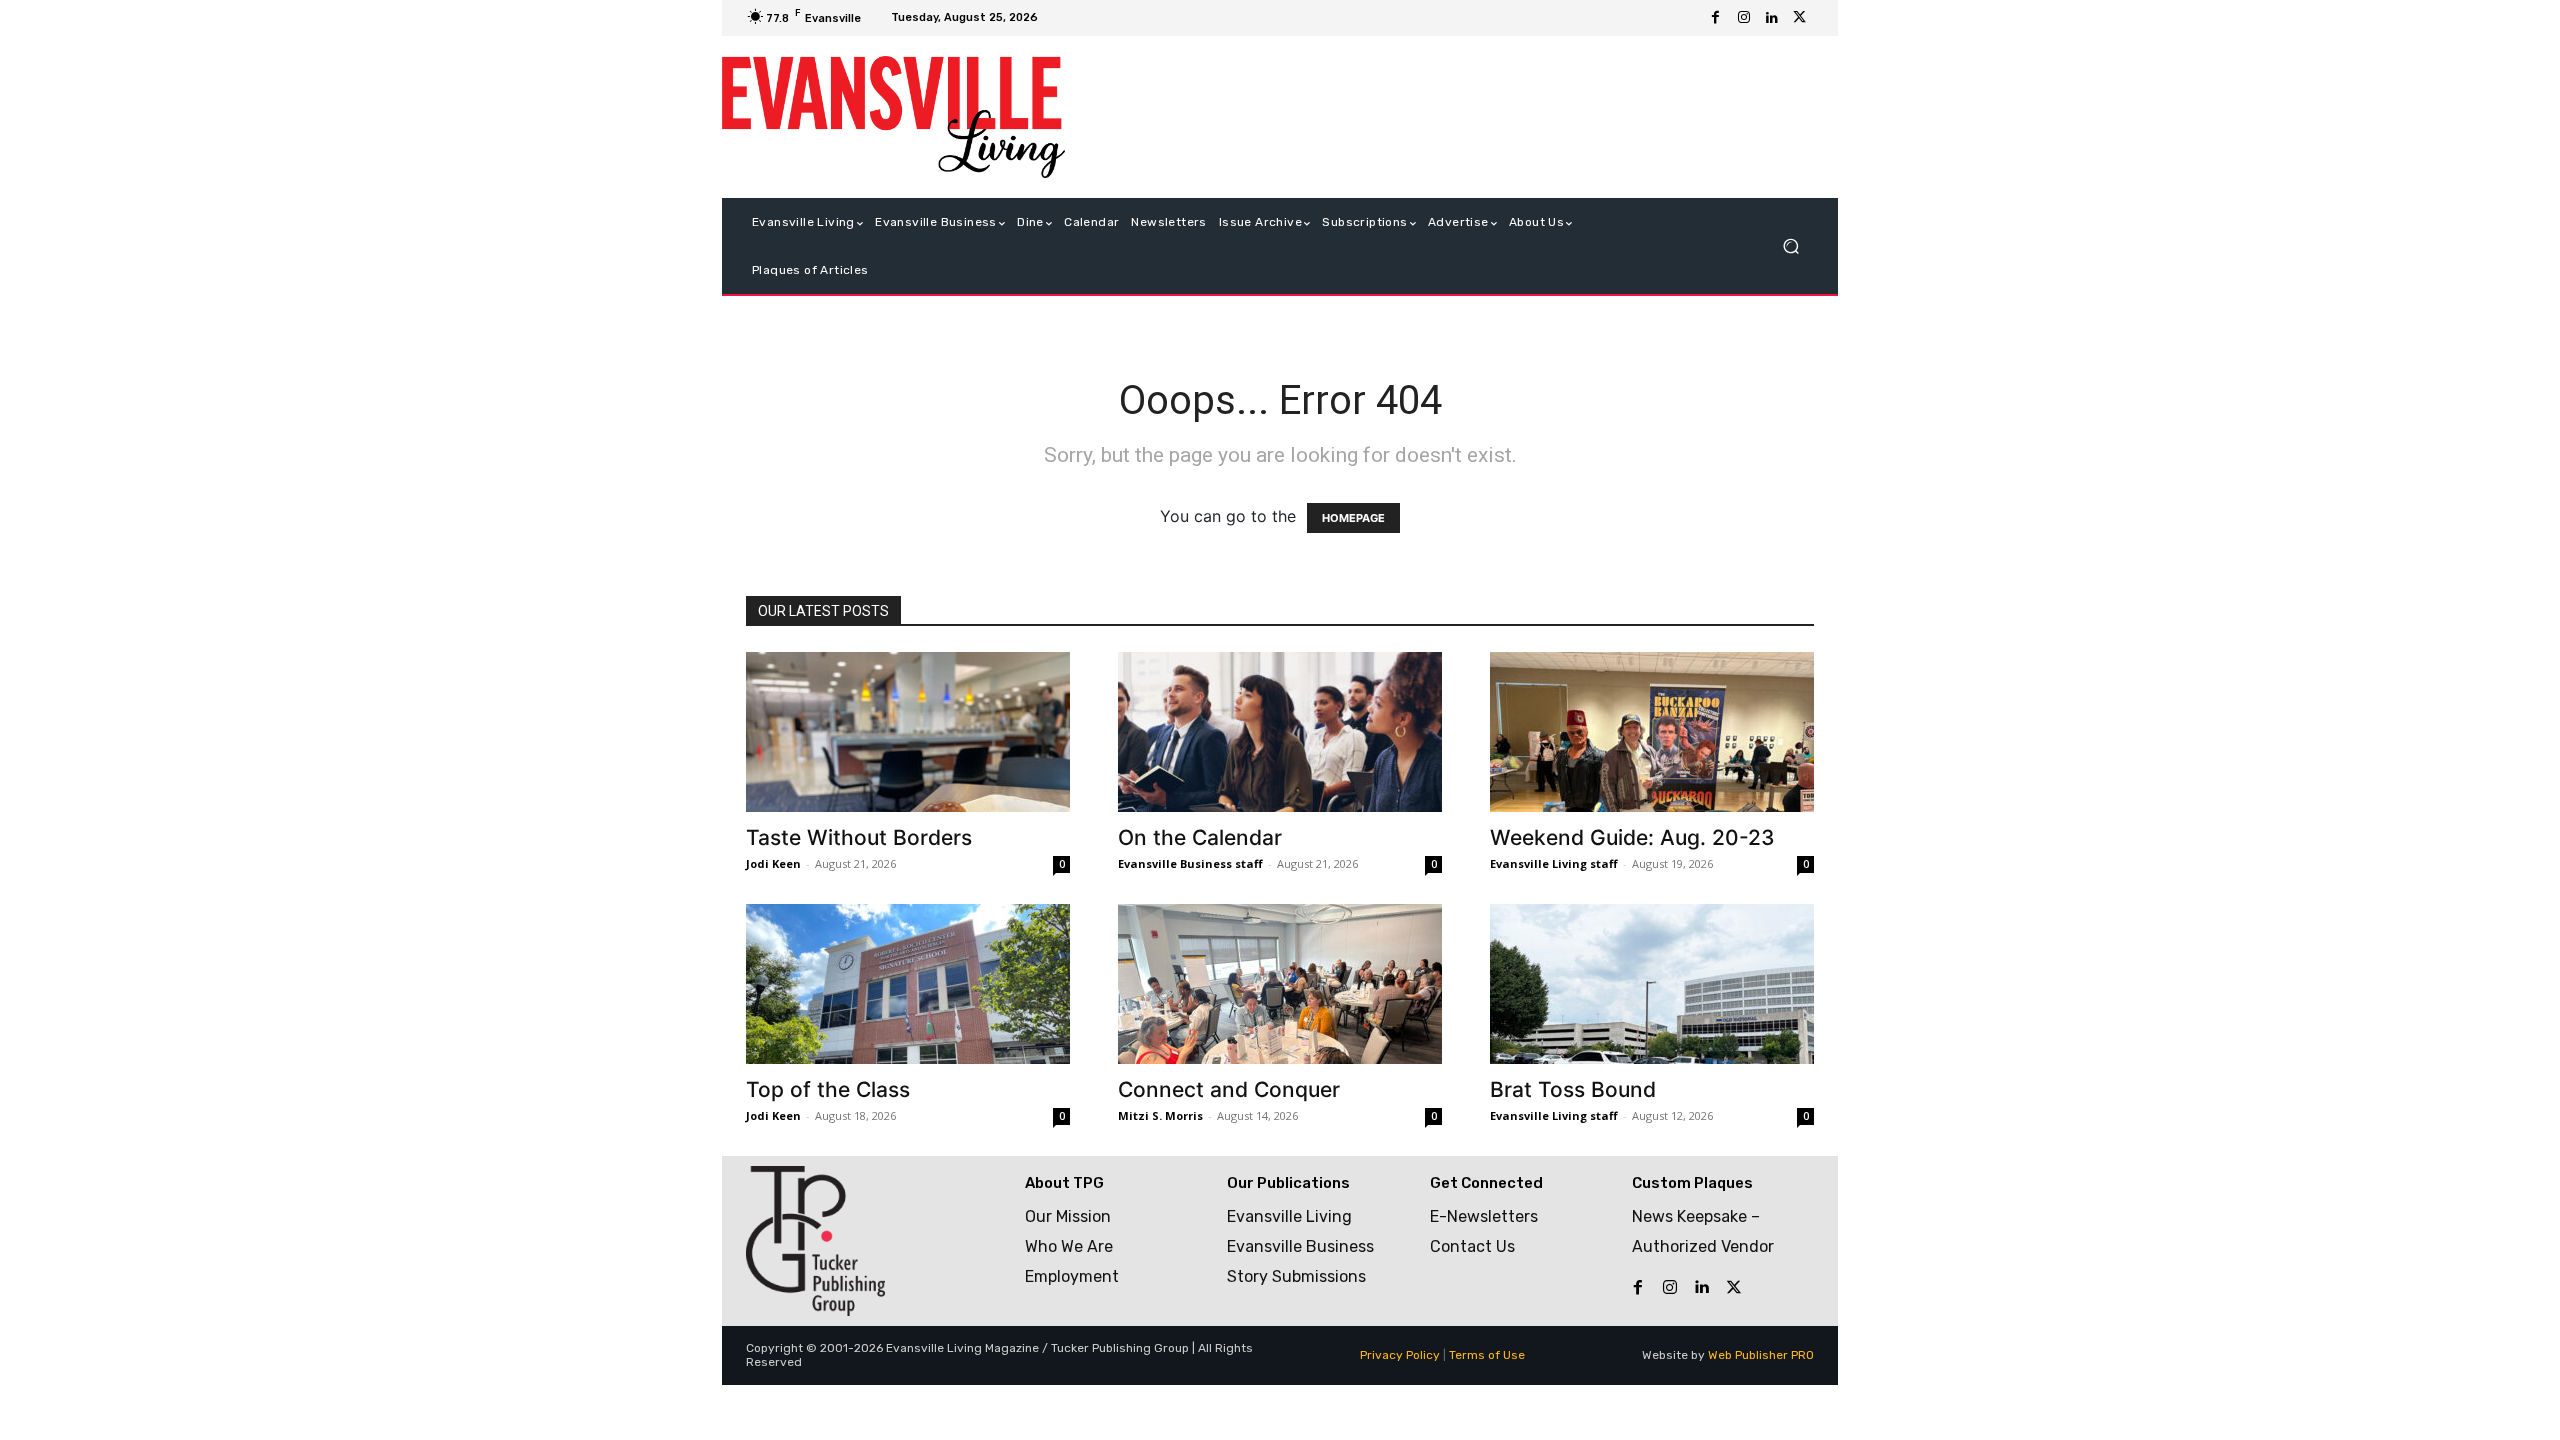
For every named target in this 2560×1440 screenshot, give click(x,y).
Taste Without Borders (859, 837)
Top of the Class (828, 1089)
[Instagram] (1744, 18)
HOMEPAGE (1353, 518)
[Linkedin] (1772, 18)
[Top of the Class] (908, 984)
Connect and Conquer (1229, 1089)
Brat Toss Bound (1573, 1089)
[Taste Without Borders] (908, 732)
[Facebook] (1716, 18)
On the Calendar (1200, 837)
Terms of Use (1487, 1355)
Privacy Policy (1400, 1355)
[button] (1790, 246)
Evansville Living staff (1554, 863)
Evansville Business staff (1190, 863)
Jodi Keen (773, 863)
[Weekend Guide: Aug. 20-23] (1652, 732)
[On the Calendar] (1280, 732)
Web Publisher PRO (1761, 1355)
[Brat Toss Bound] (1652, 984)
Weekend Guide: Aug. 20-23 (1632, 837)
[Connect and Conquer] (1280, 984)
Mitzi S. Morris (1160, 1115)
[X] (1800, 18)
